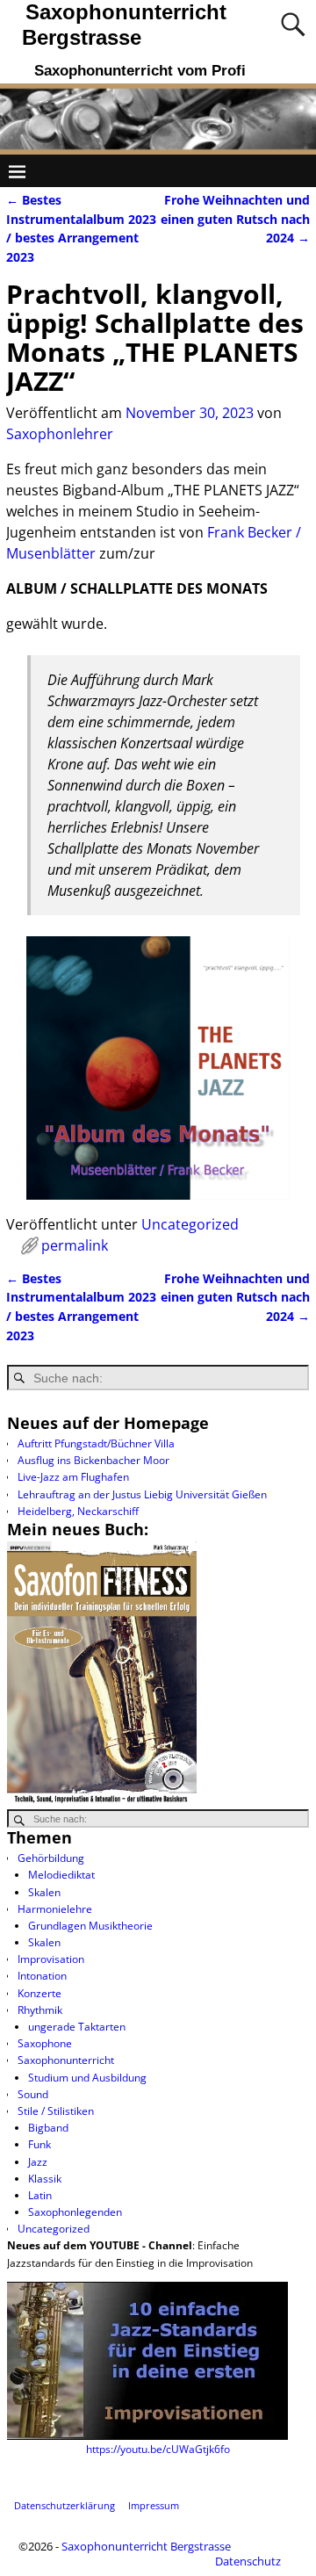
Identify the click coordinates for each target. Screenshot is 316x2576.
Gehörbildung (51, 1858)
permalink (75, 1245)
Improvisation (51, 1959)
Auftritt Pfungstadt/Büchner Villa (96, 1443)
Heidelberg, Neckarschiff (78, 1511)
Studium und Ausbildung (87, 2078)
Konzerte (39, 1993)
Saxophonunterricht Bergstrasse (146, 2546)
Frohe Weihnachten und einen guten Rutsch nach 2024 (235, 219)
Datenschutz (248, 2561)
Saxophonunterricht (66, 2060)
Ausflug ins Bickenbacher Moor (93, 1460)
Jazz (38, 2162)
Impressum (154, 2505)
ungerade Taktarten (77, 2027)
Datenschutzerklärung (65, 2505)
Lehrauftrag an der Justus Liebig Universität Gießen (142, 1494)
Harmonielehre (55, 1909)
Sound (33, 2094)
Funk (39, 2144)
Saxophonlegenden (75, 2212)
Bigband (48, 2128)
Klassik (45, 2179)
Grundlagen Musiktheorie (90, 1926)
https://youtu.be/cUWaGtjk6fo (158, 2449)
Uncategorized (190, 1224)
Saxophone (45, 2043)
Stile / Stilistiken (56, 2111)
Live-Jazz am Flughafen (73, 1477)
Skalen (44, 1892)
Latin (40, 2195)
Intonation (42, 1976)
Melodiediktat (61, 1875)
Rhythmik (40, 2010)
